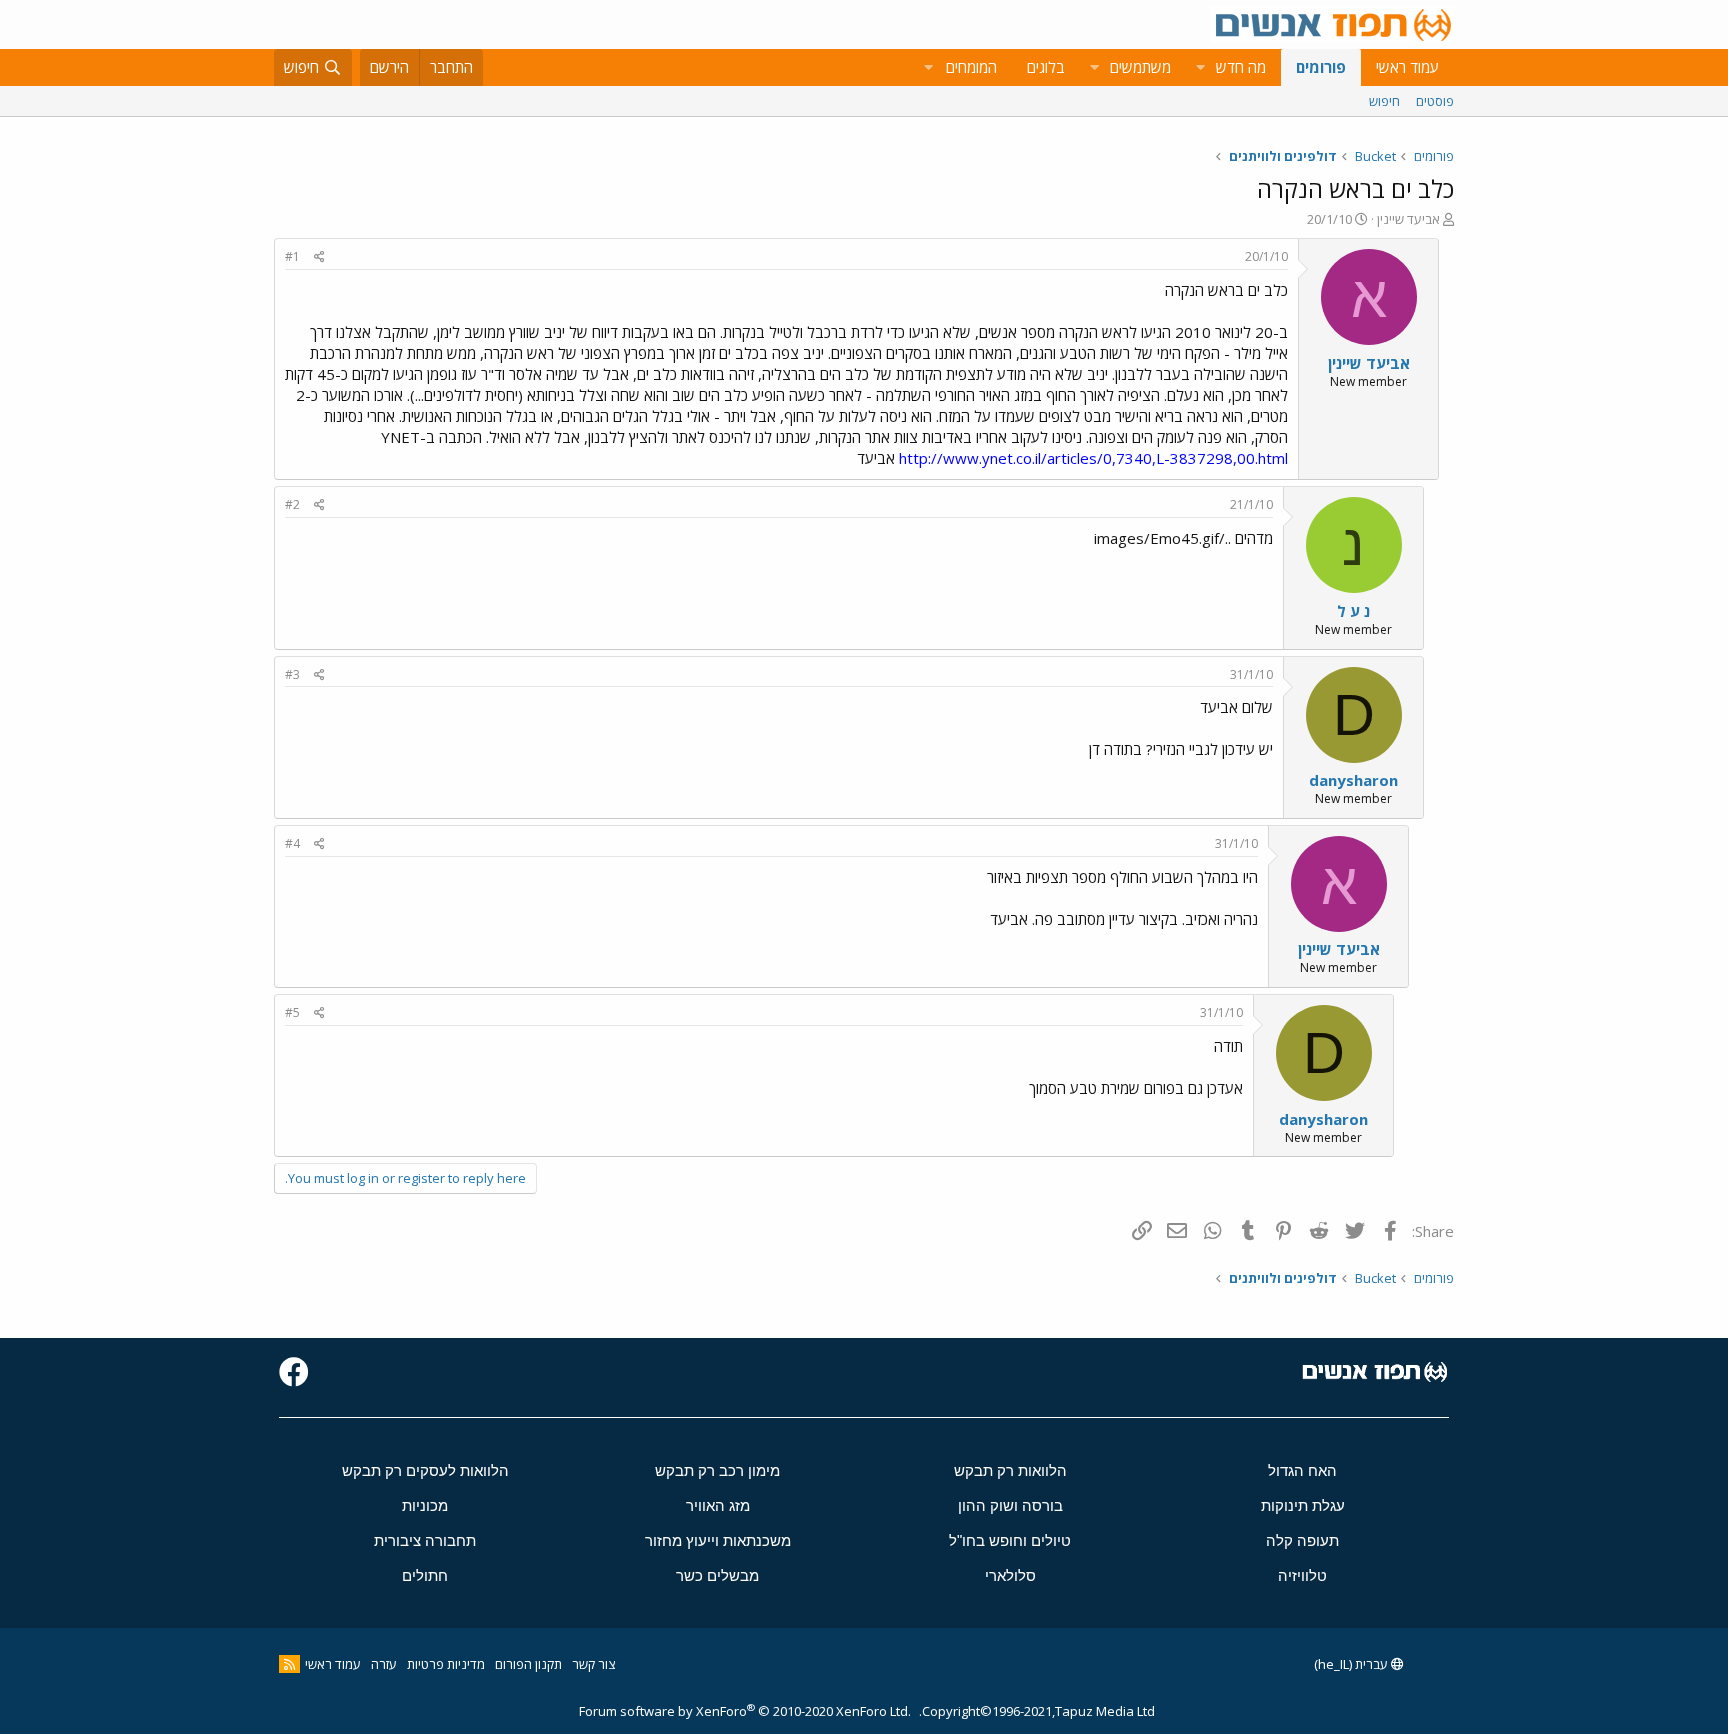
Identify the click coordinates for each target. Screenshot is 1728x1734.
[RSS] (289, 1664)
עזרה (384, 1664)
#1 (292, 256)
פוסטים (1435, 101)
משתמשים (1140, 67)
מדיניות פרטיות (446, 1664)
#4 (292, 843)
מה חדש (1241, 67)
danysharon (1353, 780)
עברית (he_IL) (1352, 1664)
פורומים (1321, 67)
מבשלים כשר (717, 1575)
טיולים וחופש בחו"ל (1010, 1540)
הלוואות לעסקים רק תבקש (425, 1470)
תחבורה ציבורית (425, 1540)
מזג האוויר (718, 1505)
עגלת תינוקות (1303, 1505)
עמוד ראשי (1407, 67)
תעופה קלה (1302, 1540)
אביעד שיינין (1408, 219)
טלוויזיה (1302, 1575)
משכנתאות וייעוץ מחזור (718, 1540)
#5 (292, 1012)
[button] (1200, 67)
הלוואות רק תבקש (1010, 1470)
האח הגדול (1302, 1470)
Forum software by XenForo (745, 1711)
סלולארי (1010, 1575)
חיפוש (1384, 101)
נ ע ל (1353, 611)
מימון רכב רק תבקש (717, 1470)
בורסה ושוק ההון (1010, 1505)
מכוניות (425, 1505)
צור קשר (593, 1664)
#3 (292, 674)
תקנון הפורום (528, 1664)
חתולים (425, 1575)
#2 (292, 504)
